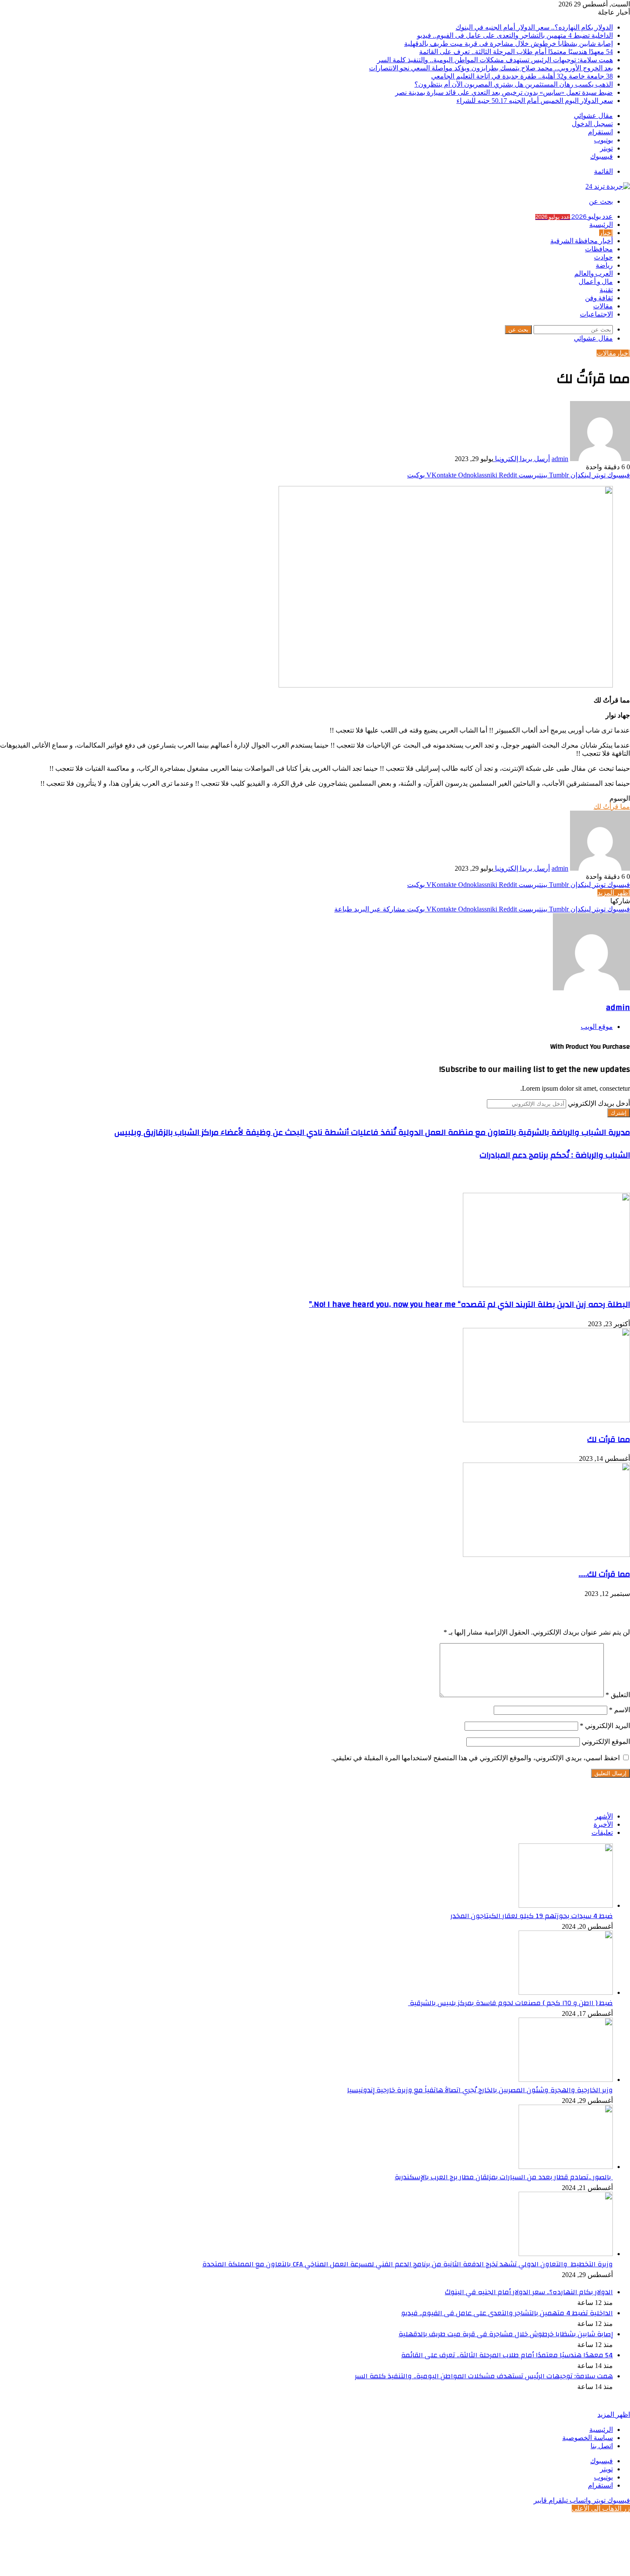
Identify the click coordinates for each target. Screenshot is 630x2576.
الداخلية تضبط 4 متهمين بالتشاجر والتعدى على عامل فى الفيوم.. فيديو (515, 35)
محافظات (599, 249)
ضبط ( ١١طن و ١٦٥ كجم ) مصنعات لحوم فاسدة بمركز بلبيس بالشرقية (510, 2003)
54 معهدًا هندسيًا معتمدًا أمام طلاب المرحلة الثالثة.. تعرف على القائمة (516, 52)
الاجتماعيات (596, 314)
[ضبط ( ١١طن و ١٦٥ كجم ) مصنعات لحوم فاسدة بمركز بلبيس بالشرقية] (566, 1992)
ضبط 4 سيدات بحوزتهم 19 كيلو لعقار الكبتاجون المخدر (532, 1916)
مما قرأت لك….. (604, 1574)
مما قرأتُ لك (612, 807)
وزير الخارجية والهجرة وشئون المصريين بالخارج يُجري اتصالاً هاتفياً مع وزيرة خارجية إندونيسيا (480, 2090)
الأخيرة (603, 1824)
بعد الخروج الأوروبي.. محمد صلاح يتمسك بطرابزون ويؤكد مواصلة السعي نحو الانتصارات (491, 68)
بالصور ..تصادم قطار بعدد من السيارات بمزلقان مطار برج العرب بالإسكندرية (504, 2177)
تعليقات (602, 1832)
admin (560, 459)
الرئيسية (601, 225)
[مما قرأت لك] (546, 1420)
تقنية (606, 290)
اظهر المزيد (614, 893)
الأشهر (604, 1816)
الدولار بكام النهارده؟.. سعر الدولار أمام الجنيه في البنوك (534, 27)
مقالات (603, 306)
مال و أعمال (596, 282)
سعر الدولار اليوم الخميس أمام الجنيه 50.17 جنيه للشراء (535, 101)
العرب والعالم (594, 274)
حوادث (603, 257)
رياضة (604, 265)
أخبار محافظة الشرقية (582, 241)
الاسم (619, 1710)
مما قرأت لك (609, 1439)
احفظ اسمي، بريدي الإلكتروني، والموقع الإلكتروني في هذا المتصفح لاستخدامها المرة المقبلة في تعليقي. (475, 1758)
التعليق (618, 1695)
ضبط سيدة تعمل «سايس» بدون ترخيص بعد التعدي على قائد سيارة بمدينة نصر (504, 92)
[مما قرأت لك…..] (546, 1555)
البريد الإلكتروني (605, 1726)
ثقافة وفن (599, 298)
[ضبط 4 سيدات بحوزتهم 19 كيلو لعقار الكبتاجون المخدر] (566, 1905)
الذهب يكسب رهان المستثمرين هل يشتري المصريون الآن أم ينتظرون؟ (514, 84)
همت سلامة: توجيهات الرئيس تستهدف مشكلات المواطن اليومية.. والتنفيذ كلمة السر (495, 60)
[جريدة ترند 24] (608, 186)
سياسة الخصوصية (588, 2438)
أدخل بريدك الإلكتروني (599, 1103)
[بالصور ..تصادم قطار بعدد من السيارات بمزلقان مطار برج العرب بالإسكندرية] (566, 2167)
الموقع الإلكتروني (606, 1742)
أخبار (606, 233)
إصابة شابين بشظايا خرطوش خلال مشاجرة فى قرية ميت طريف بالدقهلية (508, 44)
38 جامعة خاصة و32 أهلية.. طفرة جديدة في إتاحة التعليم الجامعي (522, 76)
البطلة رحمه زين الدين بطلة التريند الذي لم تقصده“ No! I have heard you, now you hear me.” (469, 1304)
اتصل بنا (602, 2446)
